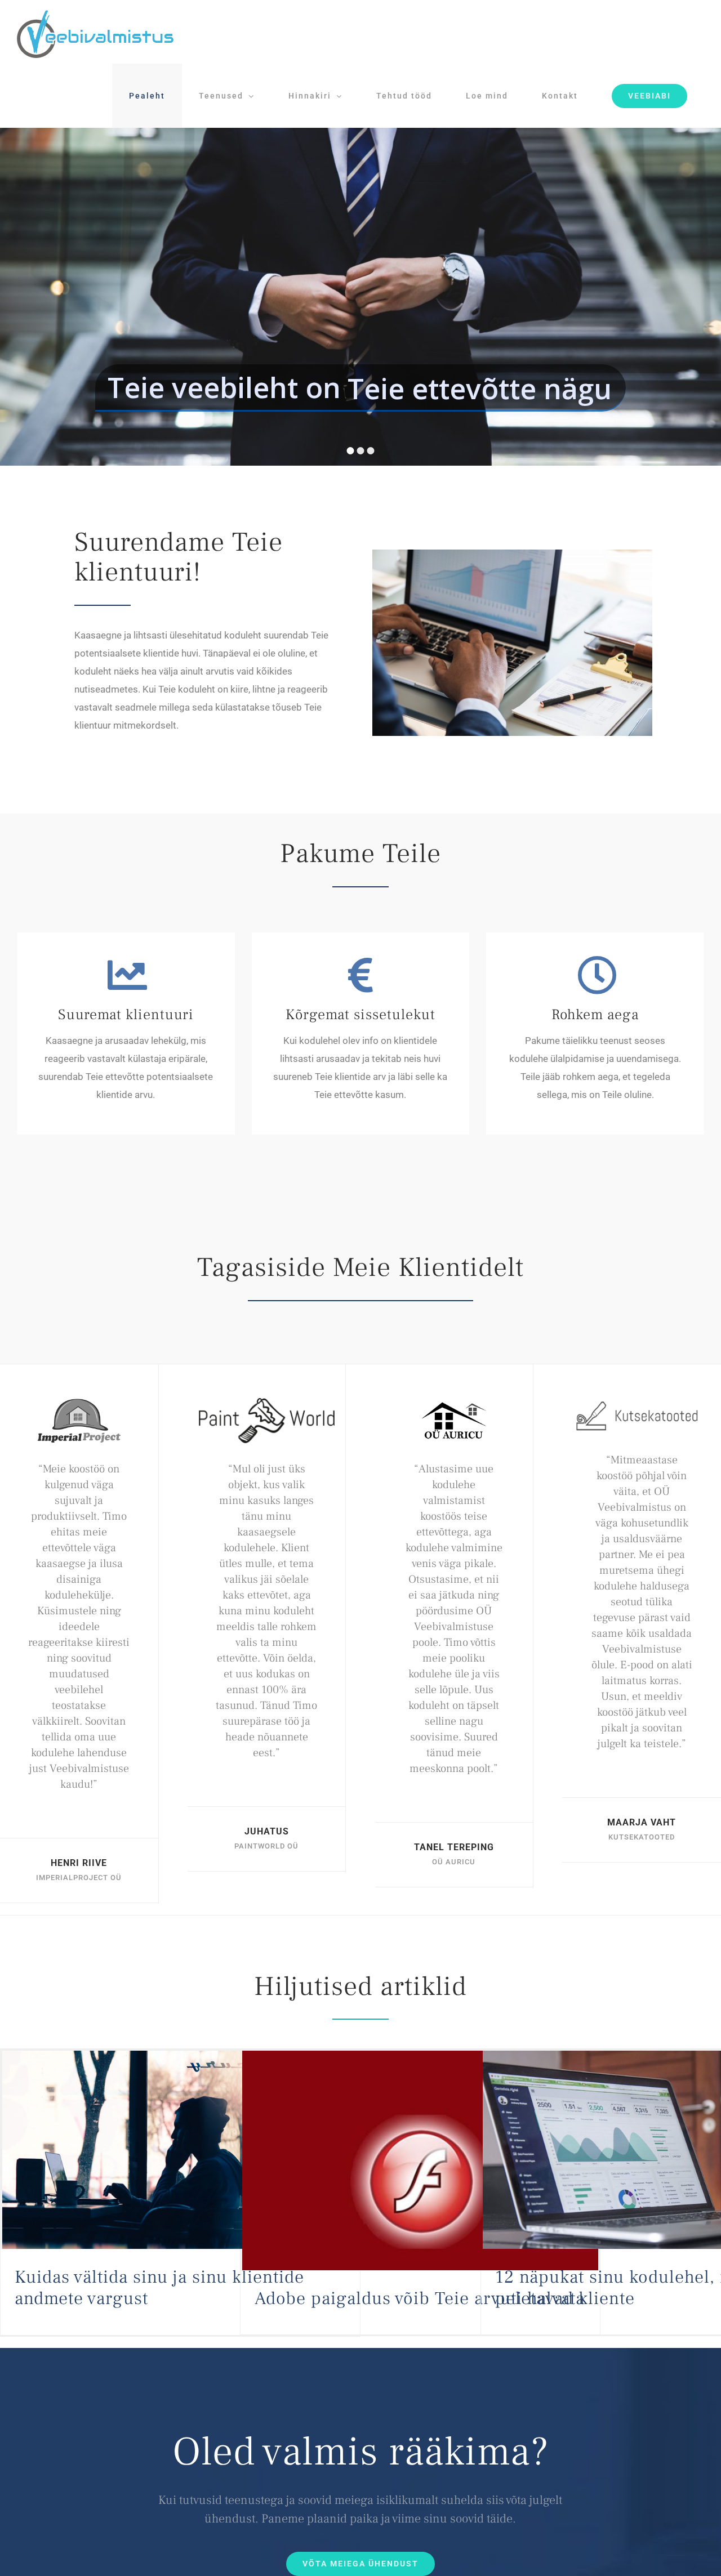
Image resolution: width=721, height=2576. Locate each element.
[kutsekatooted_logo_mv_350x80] (642, 1403)
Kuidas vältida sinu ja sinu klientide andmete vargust (159, 2288)
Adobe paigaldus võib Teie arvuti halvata (420, 2298)
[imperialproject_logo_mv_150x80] (79, 1403)
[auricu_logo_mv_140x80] (454, 1403)
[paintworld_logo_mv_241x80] (267, 1403)
